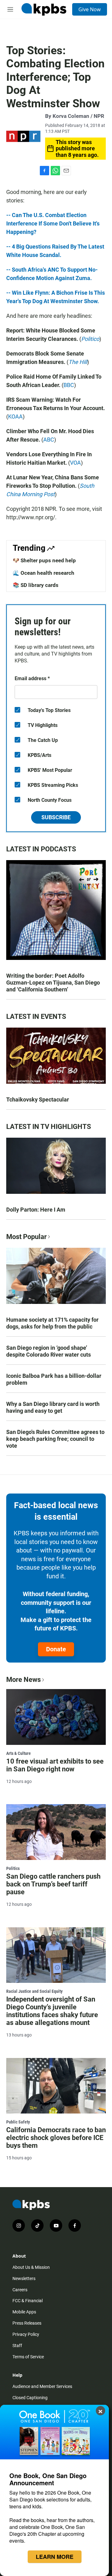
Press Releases (27, 2323)
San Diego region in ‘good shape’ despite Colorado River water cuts (49, 1351)
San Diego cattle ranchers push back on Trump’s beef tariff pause (53, 1884)
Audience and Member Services (42, 2386)
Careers (20, 2290)
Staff (17, 2346)
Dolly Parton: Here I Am (36, 1210)
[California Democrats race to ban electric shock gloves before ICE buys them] (56, 2086)
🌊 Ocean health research (44, 573)
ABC (49, 440)
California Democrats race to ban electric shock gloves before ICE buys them (56, 2138)
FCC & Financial (28, 2301)
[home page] (44, 9)
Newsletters (24, 2278)
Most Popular (26, 1237)
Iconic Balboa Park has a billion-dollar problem (54, 1379)
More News (23, 1680)
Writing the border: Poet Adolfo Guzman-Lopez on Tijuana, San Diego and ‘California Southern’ (53, 983)
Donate (56, 1649)
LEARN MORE (55, 2557)
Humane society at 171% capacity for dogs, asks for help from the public (52, 1323)
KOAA (15, 416)
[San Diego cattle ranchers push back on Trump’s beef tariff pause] (56, 1832)
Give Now (90, 9)
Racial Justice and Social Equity (34, 1991)
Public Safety (18, 2122)
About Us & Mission (31, 2267)
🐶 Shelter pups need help (44, 560)
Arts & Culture (19, 1753)
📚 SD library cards (36, 585)
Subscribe (56, 817)
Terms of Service (28, 2357)
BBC (69, 385)
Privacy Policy (26, 2334)
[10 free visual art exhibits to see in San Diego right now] (56, 1717)
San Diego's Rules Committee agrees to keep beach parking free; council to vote (55, 1439)
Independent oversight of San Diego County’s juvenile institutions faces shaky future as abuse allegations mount (52, 2011)
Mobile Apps (24, 2312)
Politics (13, 1868)
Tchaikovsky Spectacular (38, 1099)
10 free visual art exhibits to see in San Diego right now (55, 1765)
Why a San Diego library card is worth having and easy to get (53, 1407)
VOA (75, 463)
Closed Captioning (30, 2398)
